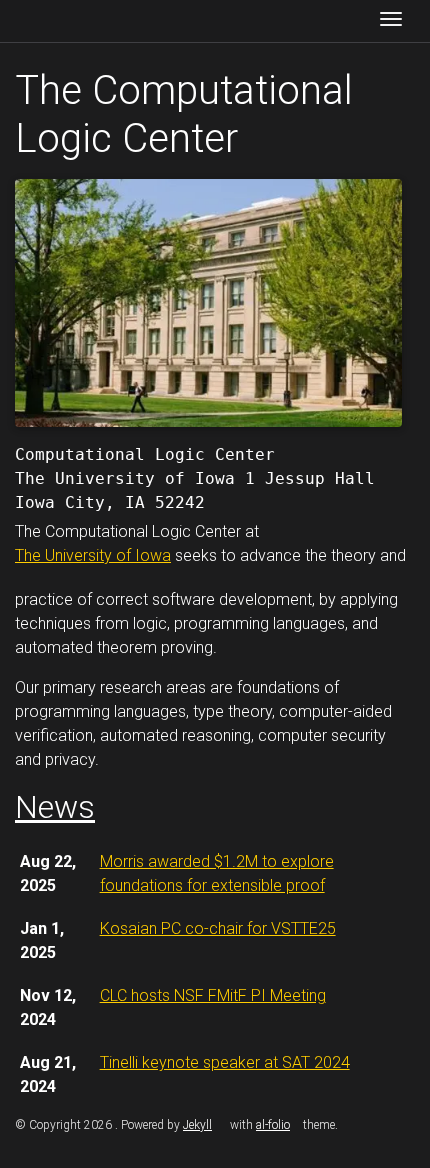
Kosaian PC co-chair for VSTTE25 (218, 928)
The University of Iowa (93, 555)
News (55, 807)
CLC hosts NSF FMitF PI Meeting (213, 995)
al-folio (273, 1125)
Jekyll (197, 1125)
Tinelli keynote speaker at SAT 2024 (225, 1062)
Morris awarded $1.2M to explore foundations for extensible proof (217, 873)
